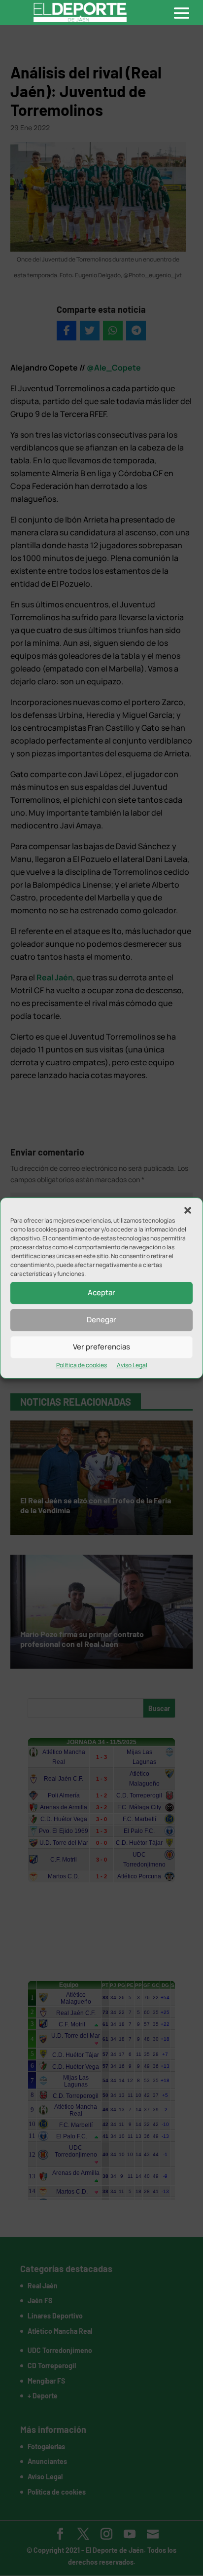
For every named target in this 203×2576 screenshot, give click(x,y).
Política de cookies (82, 1365)
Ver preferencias (101, 1347)
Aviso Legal (132, 1365)
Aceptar (101, 1292)
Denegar (101, 1320)
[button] (188, 1210)
